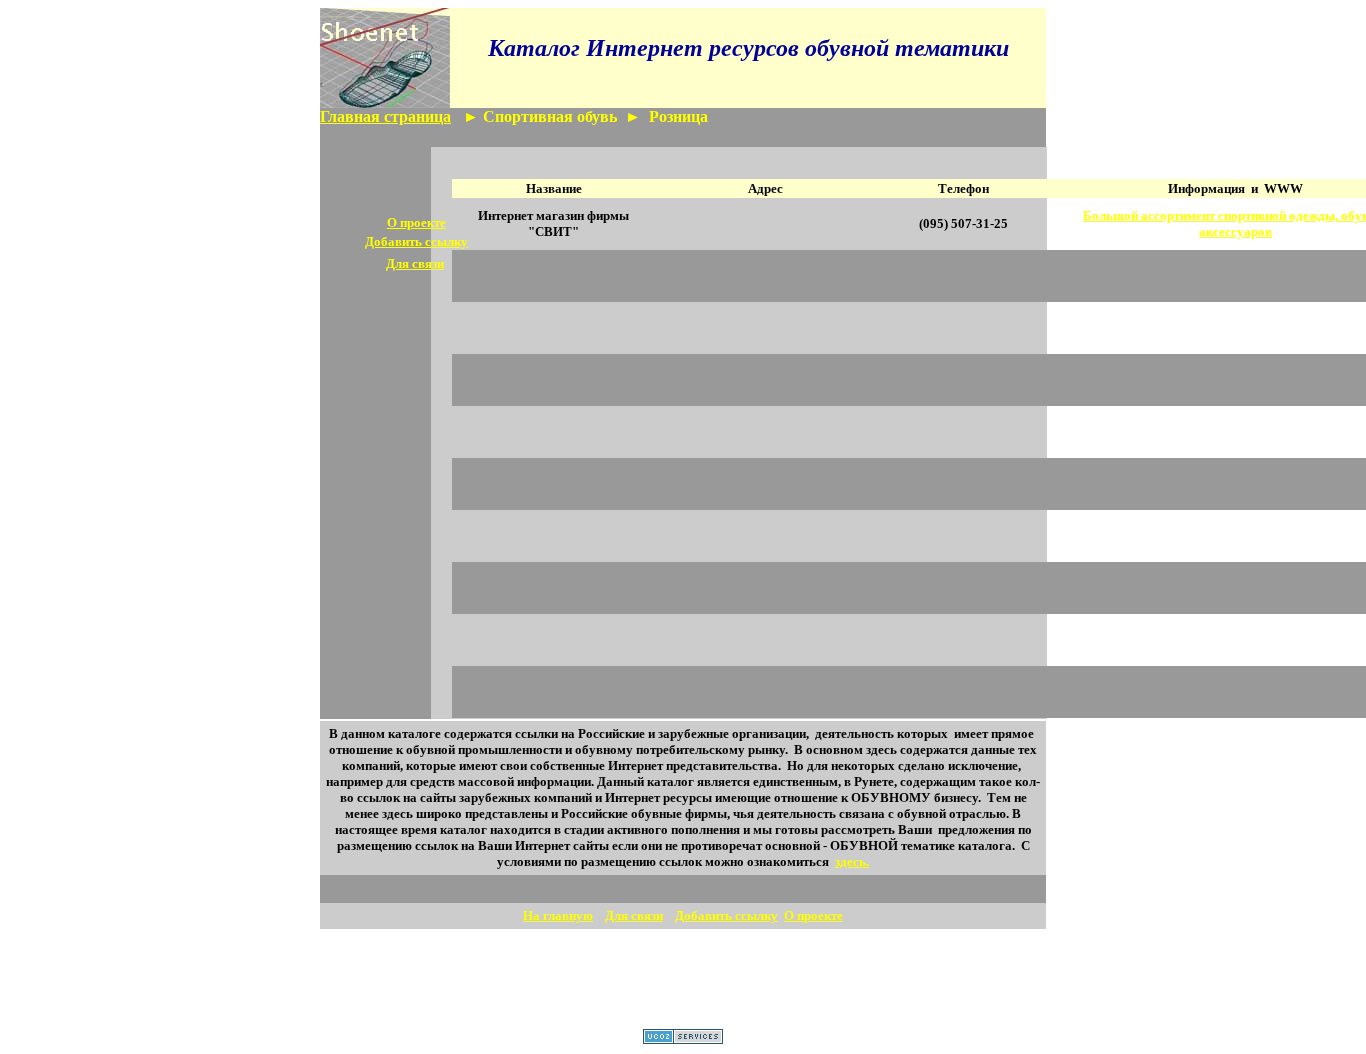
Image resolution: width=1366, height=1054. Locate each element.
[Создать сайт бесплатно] (683, 1038)
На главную (558, 915)
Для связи (634, 915)
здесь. (852, 861)
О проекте (416, 222)
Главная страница (385, 116)
